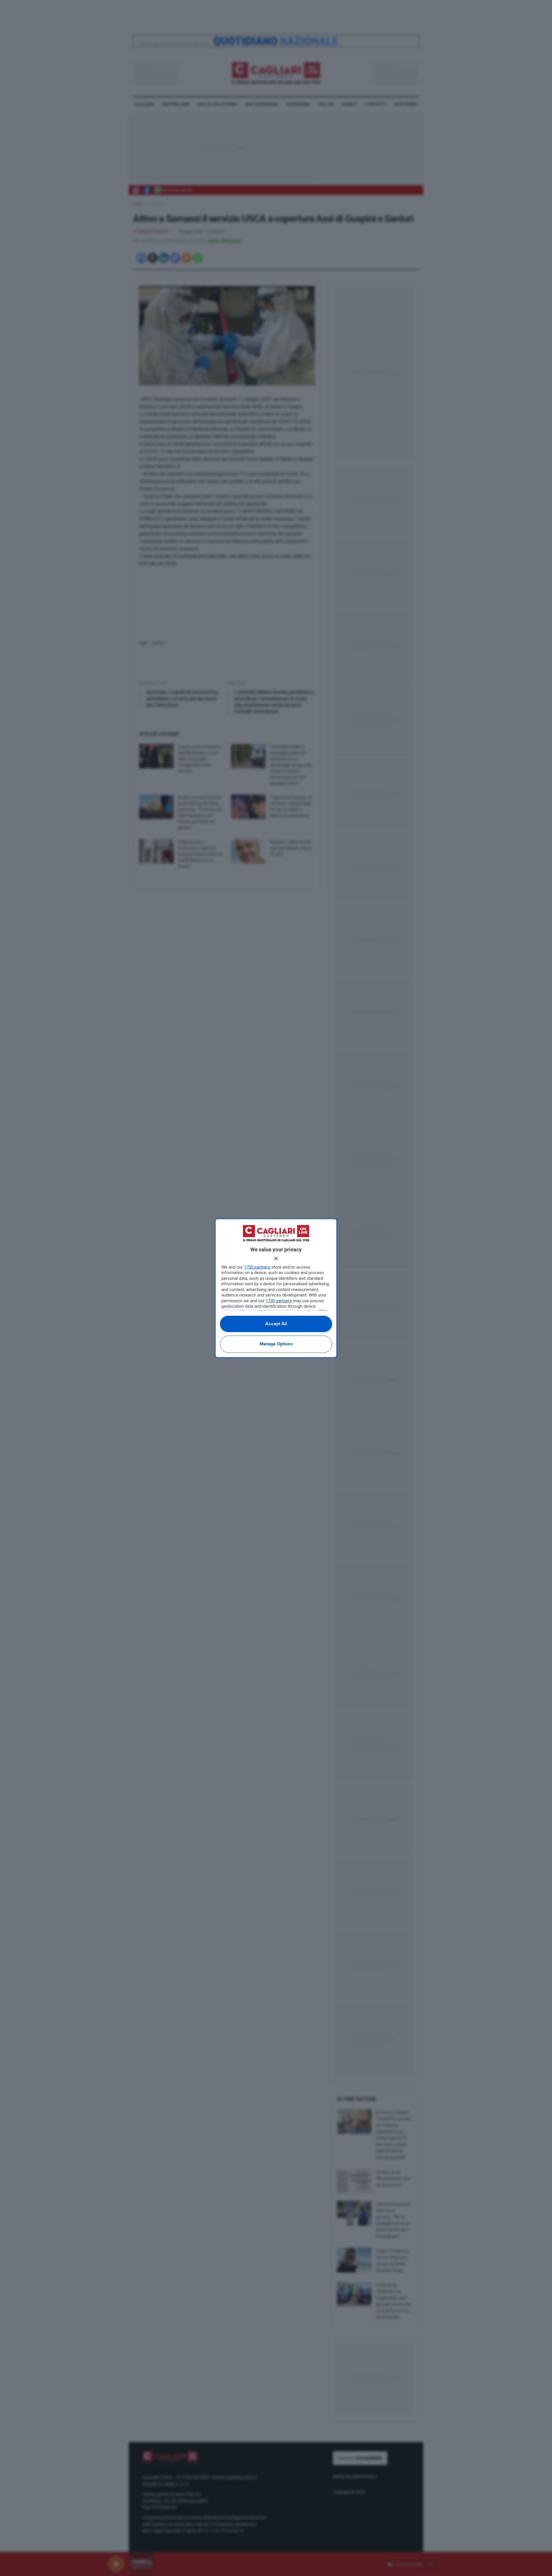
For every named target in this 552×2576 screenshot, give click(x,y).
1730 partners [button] (257, 1267)
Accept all (276, 1324)
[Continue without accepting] (276, 1259)
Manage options (276, 1344)
